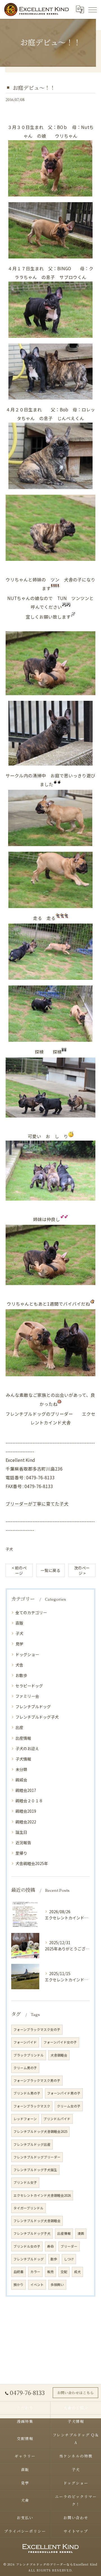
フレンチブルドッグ (33, 1707)
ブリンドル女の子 (27, 2246)
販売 (50, 2272)
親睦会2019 (26, 1811)
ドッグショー (27, 1654)
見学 (19, 1644)
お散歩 (21, 1675)
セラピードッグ (29, 1686)
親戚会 (21, 1780)
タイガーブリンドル (28, 2208)
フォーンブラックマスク (32, 2106)
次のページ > (82, 1570)
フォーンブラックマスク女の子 (37, 2029)
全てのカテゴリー (31, 1612)
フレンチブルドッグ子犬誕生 (35, 2170)
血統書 (19, 2272)
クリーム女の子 (69, 2106)
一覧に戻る (50, 1570)
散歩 (54, 2259)
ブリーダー (69, 2246)
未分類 (21, 1769)
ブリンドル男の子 (27, 2093)
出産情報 (23, 1738)
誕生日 (21, 1832)
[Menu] (92, 9)
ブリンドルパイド (57, 2119)
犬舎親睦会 (59, 2055)
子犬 (9, 1549)
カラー (35, 2272)
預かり (19, 2285)
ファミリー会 (27, 1696)
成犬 (77, 2272)
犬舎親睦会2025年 (32, 1863)
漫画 (81, 2233)
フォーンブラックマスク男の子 (37, 2080)
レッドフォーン (25, 2119)
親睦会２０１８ (29, 1801)
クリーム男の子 (25, 2068)
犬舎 (19, 1665)
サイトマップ (76, 2531)
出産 (19, 1727)
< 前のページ (19, 1570)
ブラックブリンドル (29, 2055)
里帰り (21, 1853)
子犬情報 (23, 1759)
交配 (64, 2272)
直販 (19, 1623)
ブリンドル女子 (25, 2182)
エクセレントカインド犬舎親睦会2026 (42, 2195)
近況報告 (23, 1843)
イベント (37, 2285)
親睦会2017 (26, 1790)
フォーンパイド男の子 (64, 2093)
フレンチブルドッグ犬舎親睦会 (37, 2221)
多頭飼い (57, 2285)
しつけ (69, 2259)
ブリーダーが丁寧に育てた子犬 (37, 1504)
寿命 (50, 2246)
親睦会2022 (26, 1822)
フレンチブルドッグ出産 (32, 2144)
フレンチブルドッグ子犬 (37, 1717)
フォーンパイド (25, 2042)
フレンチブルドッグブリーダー (37, 2157)
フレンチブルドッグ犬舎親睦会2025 (40, 2131)
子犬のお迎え (27, 1748)
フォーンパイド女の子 (60, 2042)
